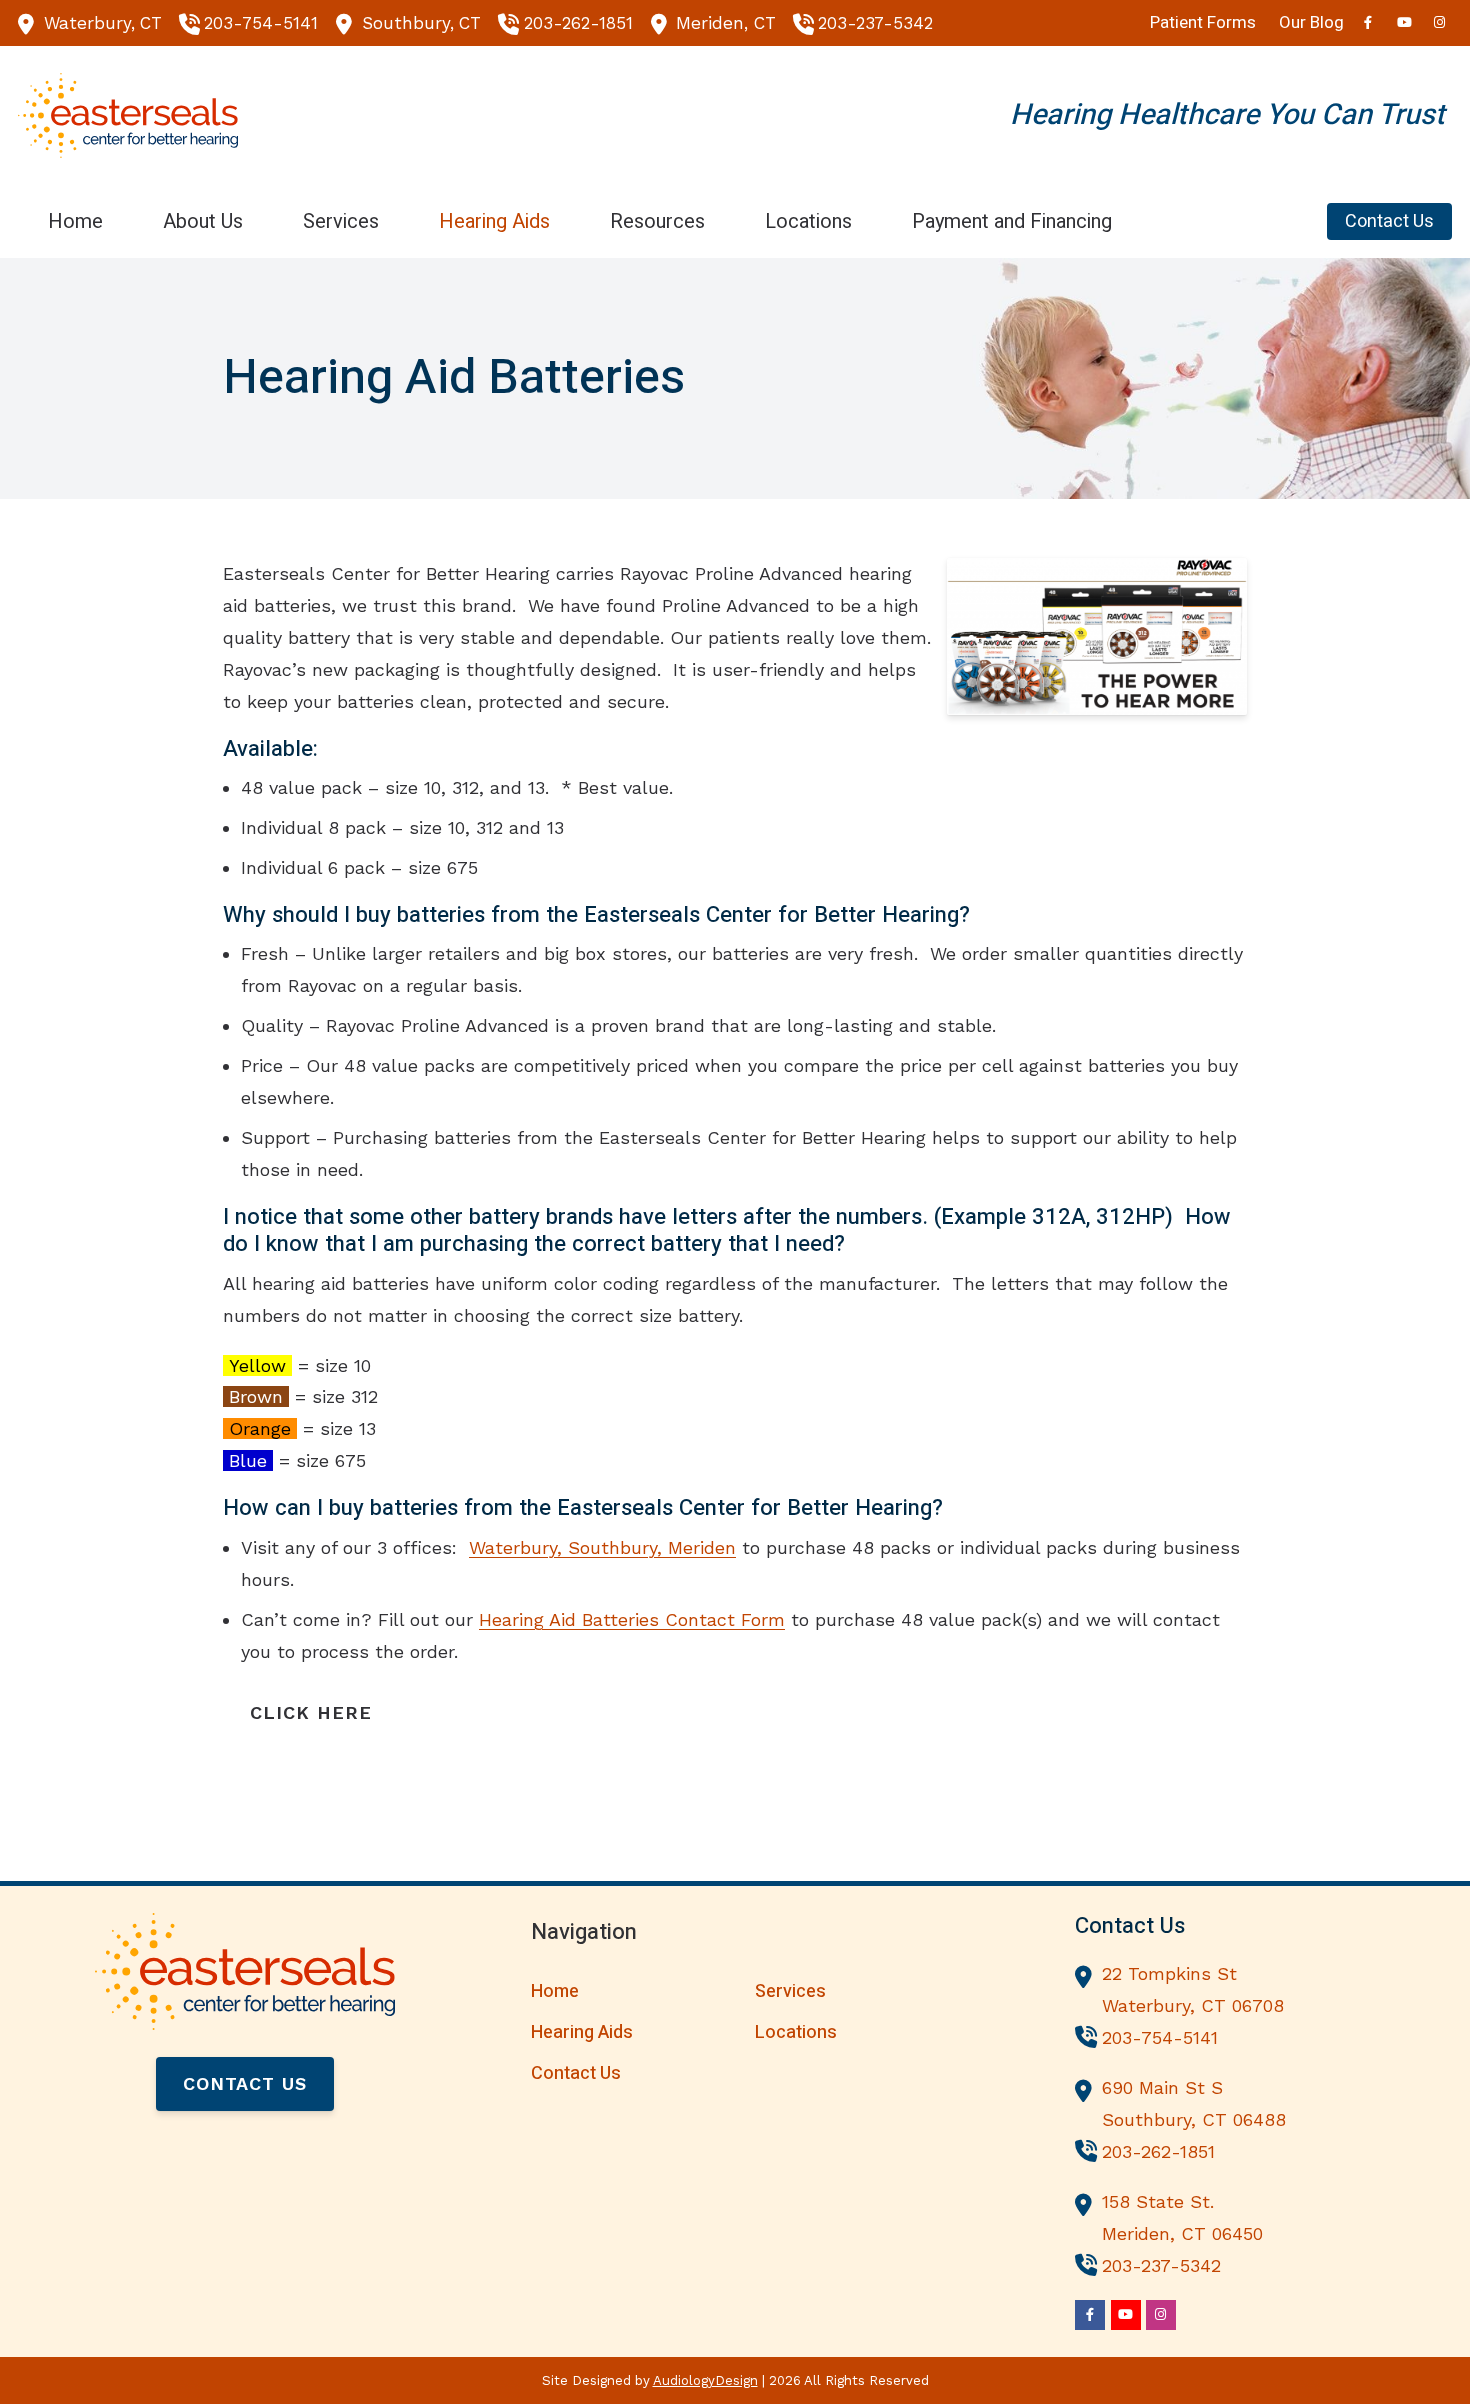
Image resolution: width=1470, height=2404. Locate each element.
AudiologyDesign (705, 2380)
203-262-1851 (578, 23)
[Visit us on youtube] (1404, 22)
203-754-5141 (261, 23)
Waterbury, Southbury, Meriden (602, 1547)
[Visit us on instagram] (1440, 22)
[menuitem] (75, 221)
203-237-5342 (875, 23)
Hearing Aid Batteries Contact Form (632, 1619)
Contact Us (245, 2083)
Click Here (311, 1712)
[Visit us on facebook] (1368, 22)
